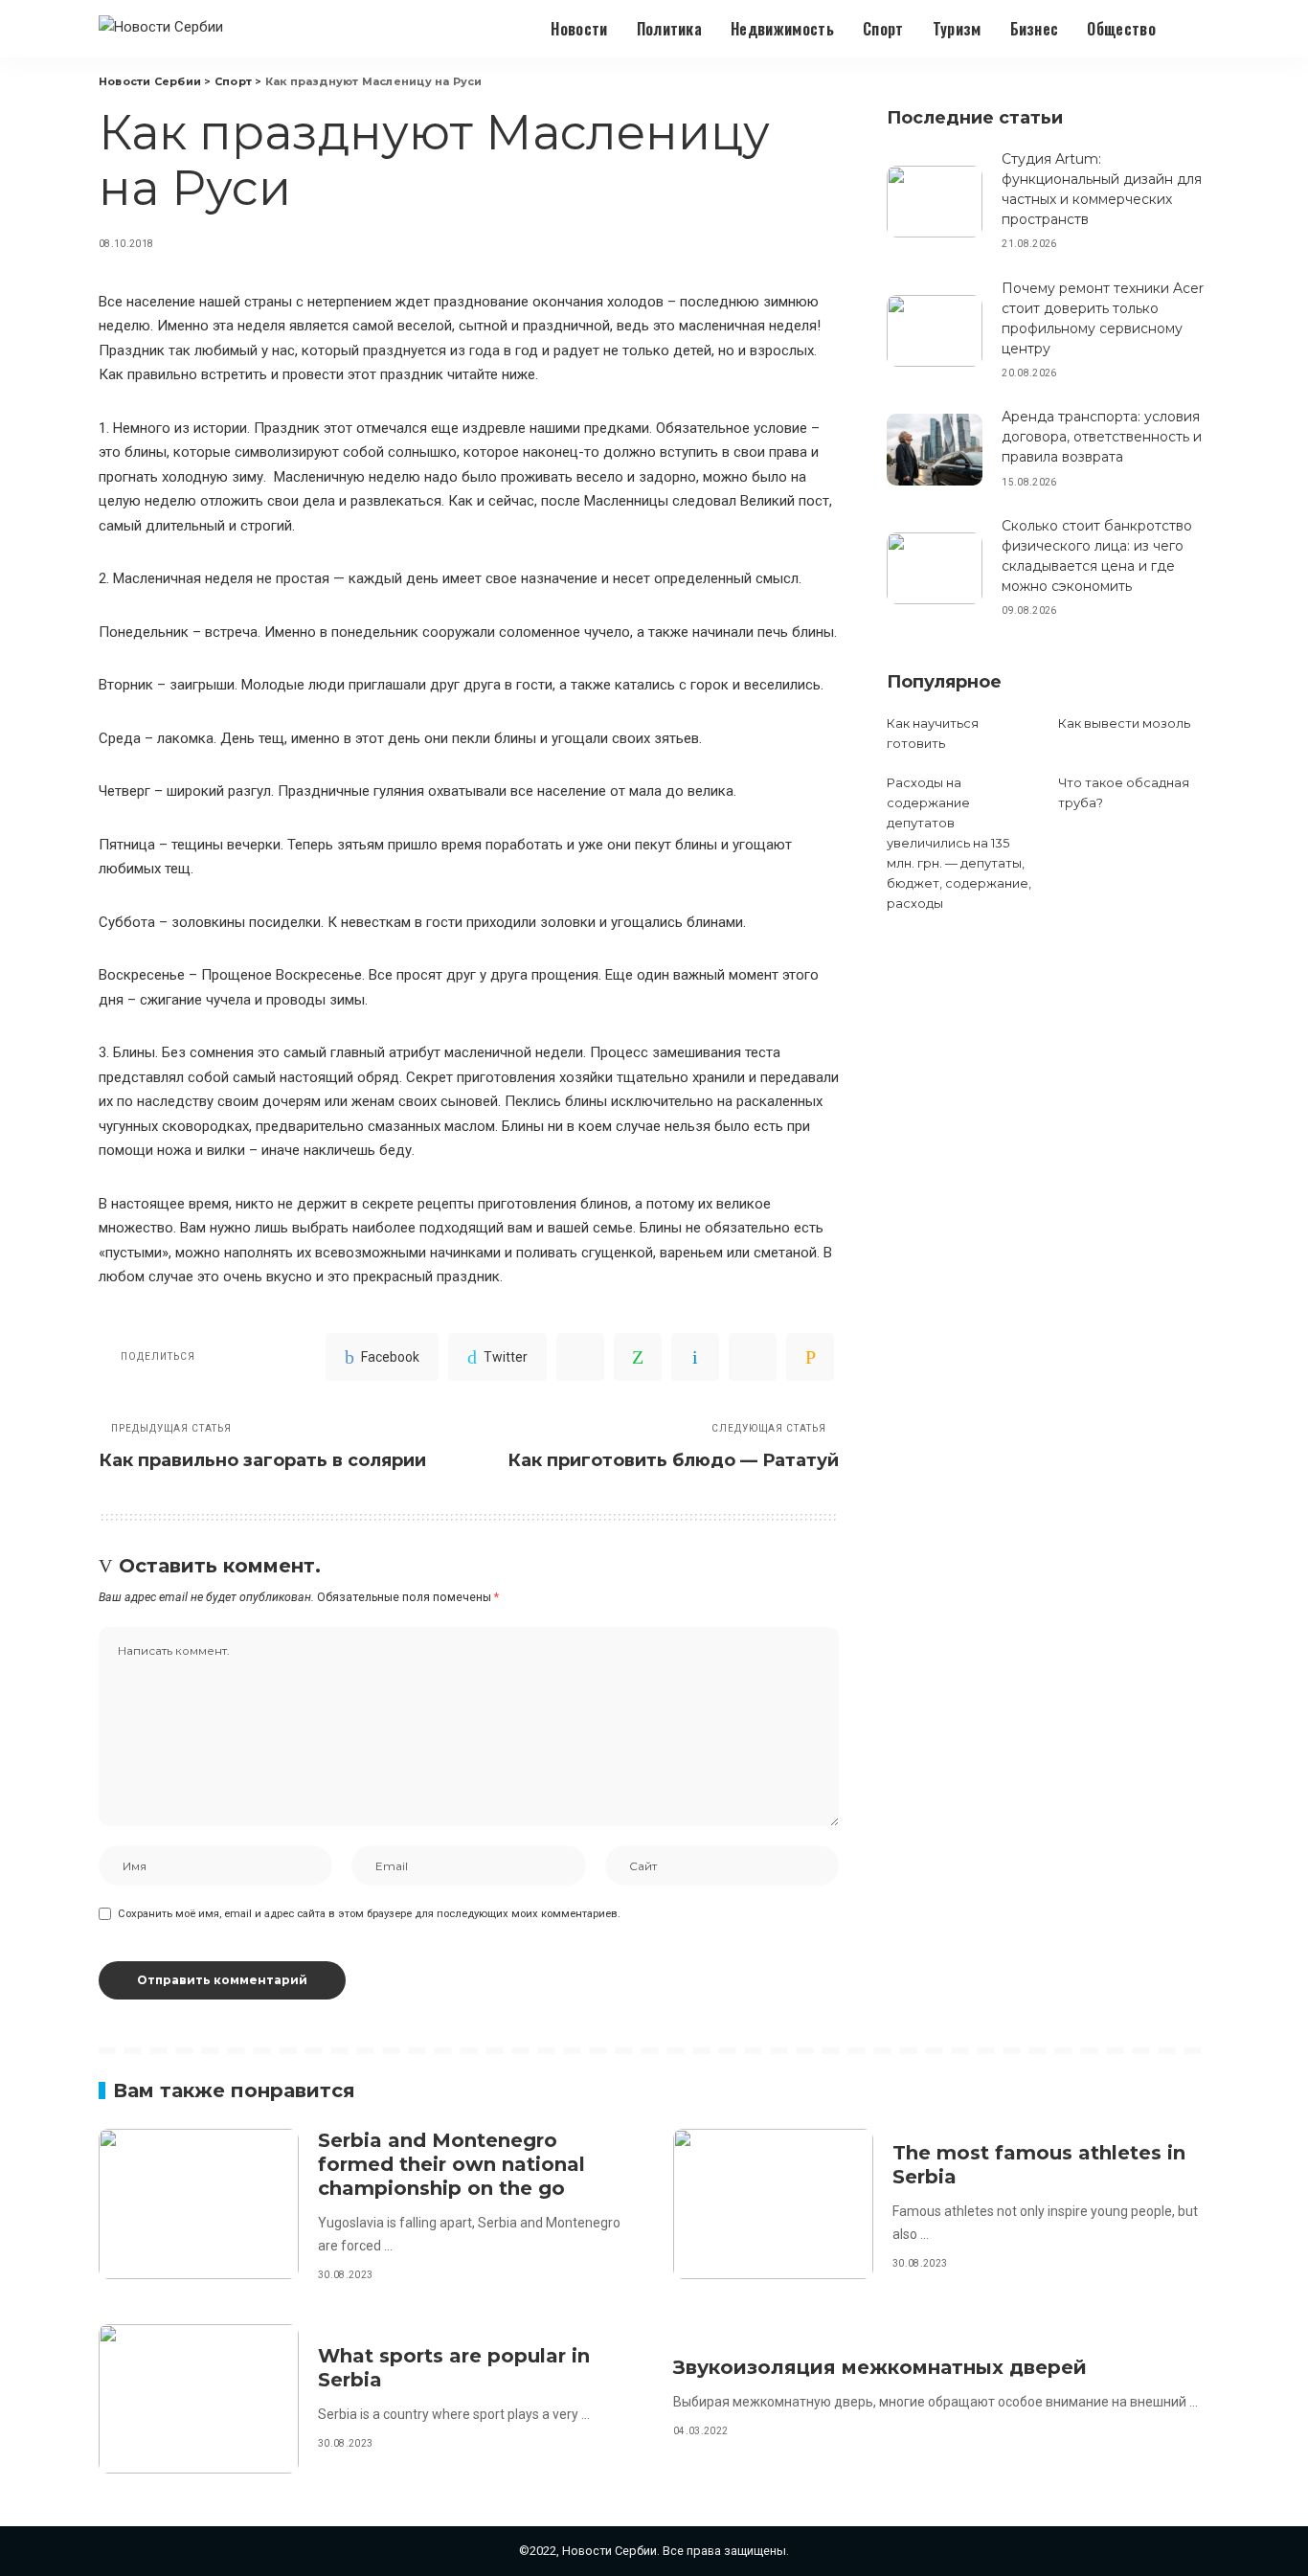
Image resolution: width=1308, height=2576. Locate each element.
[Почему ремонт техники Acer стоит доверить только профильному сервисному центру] (935, 331)
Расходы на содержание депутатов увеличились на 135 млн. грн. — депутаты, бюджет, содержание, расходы (959, 843)
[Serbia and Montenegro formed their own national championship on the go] (199, 2204)
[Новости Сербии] (161, 29)
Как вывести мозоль (1124, 723)
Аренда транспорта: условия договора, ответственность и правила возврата (1102, 437)
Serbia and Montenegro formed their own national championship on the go (451, 2164)
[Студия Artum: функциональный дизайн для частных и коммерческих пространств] (935, 202)
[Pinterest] (580, 1357)
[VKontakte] (695, 1357)
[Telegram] (753, 1357)
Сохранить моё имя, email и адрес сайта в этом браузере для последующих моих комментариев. (369, 1914)
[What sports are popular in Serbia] (199, 2399)
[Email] (810, 1357)
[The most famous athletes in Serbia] (773, 2204)
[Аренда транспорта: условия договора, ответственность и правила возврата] (935, 450)
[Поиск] (1197, 29)
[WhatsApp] (638, 1357)
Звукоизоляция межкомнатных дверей (880, 2367)
